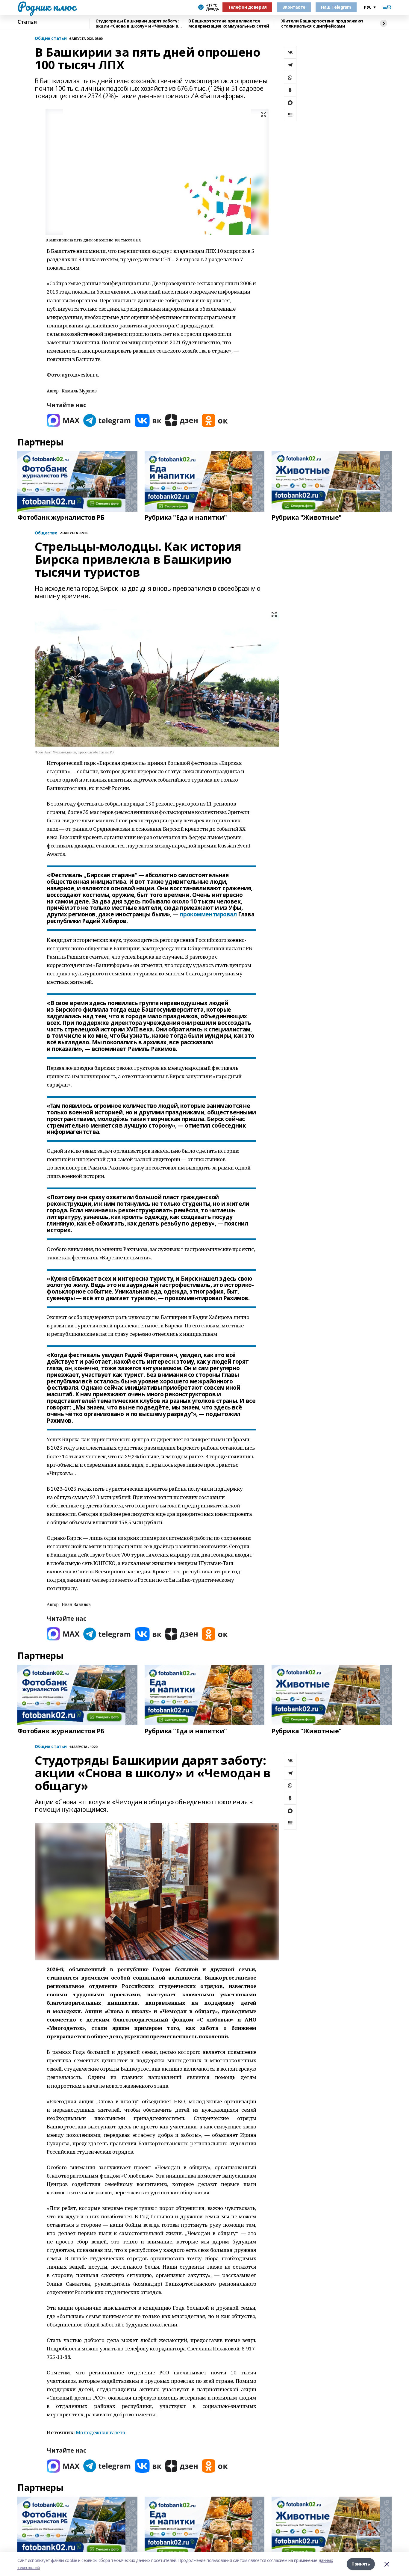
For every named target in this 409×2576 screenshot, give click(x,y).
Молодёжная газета (101, 2432)
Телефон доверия (247, 7)
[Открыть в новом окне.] (63, 420)
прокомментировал (208, 914)
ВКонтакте (294, 7)
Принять (361, 2564)
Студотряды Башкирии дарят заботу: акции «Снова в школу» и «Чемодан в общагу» (137, 24)
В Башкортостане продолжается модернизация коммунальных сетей (229, 24)
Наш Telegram (336, 7)
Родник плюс (46, 6)
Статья (27, 22)
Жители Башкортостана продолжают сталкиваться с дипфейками (322, 24)
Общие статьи (51, 38)
